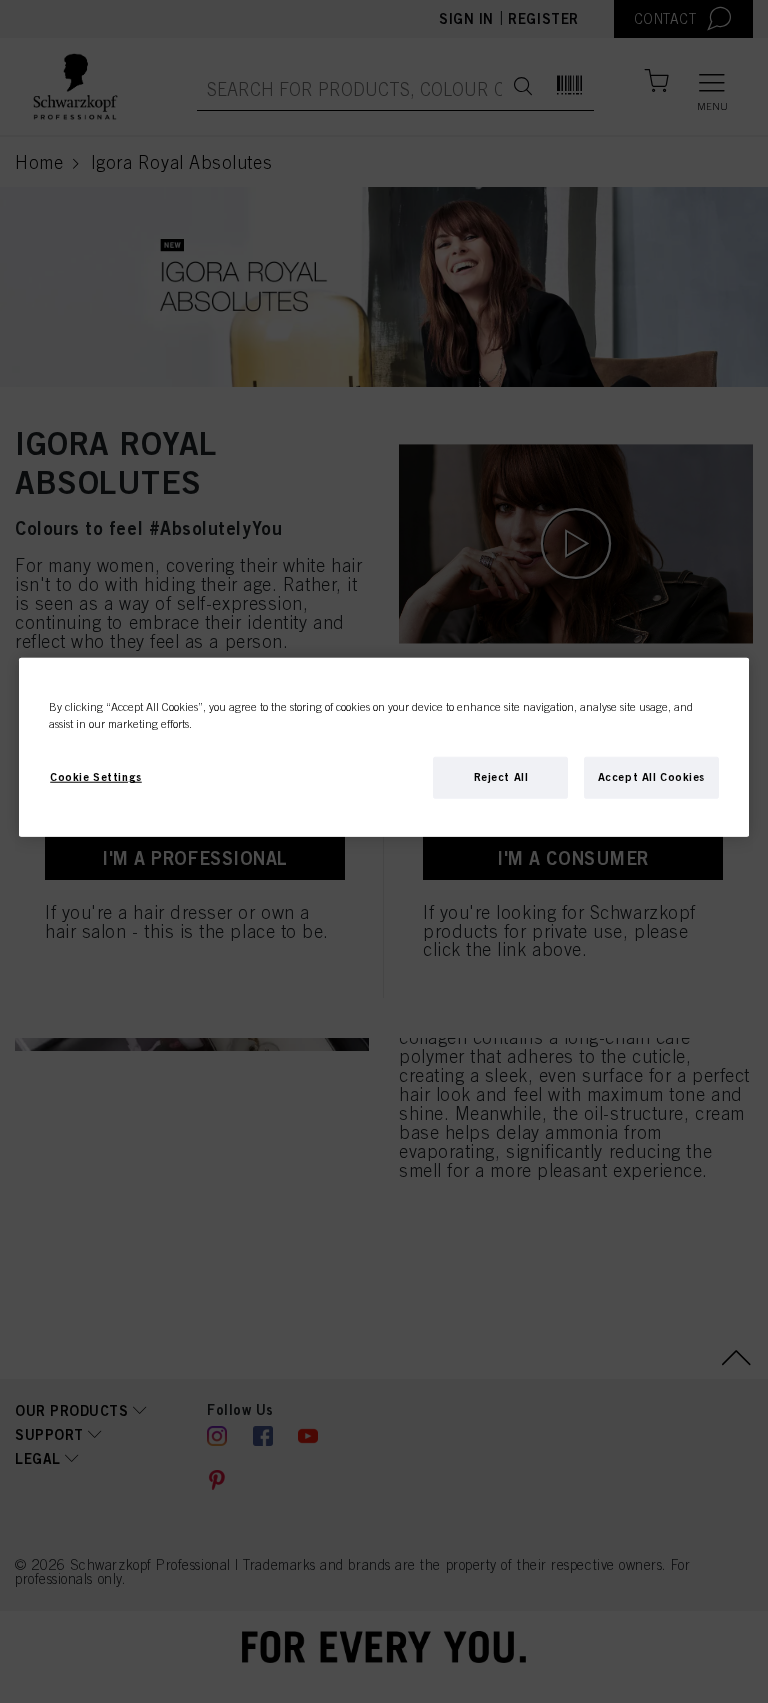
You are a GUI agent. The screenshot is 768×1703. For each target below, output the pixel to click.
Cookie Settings (96, 777)
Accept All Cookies (651, 777)
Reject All (501, 777)
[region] (384, 747)
